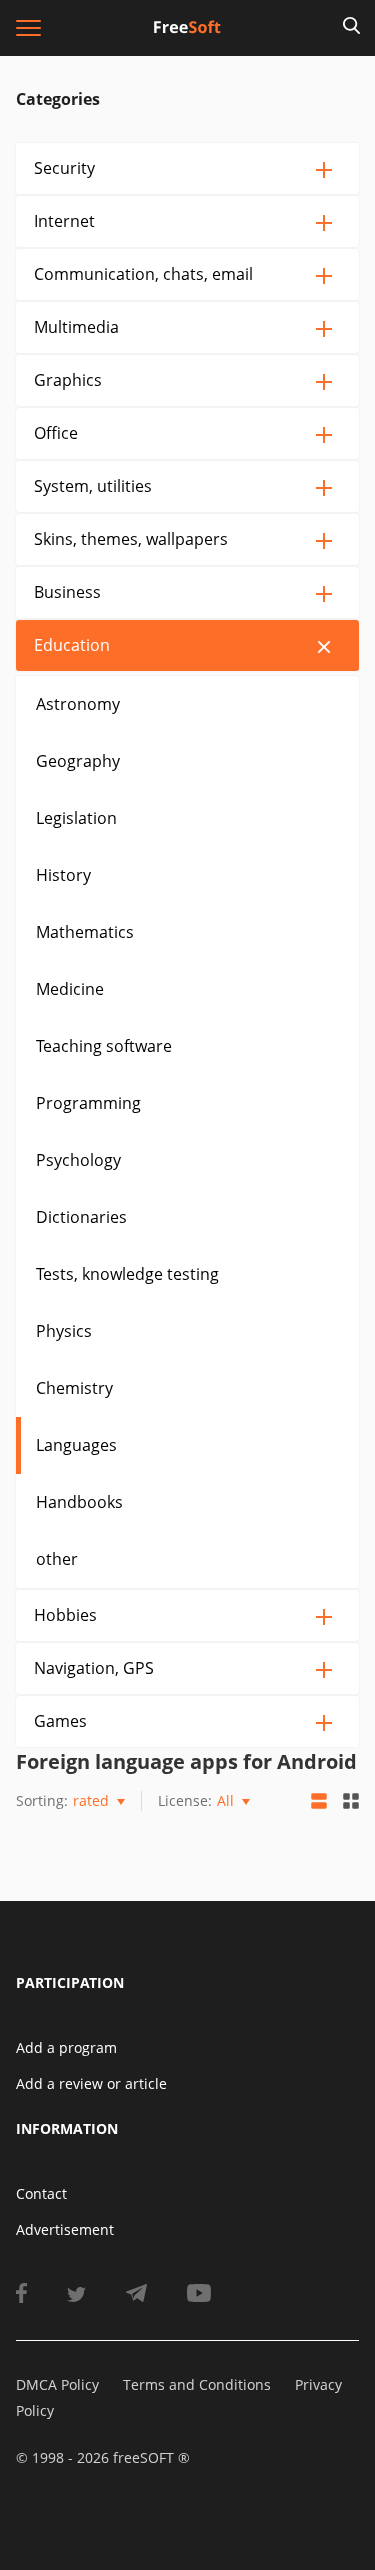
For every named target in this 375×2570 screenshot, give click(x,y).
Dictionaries (81, 1217)
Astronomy (78, 704)
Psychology (78, 1160)
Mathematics (85, 932)
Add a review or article (91, 2083)
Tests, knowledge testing (127, 1274)
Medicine (70, 989)
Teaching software (104, 1046)
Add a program (66, 2047)
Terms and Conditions (197, 2384)
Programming (88, 1103)
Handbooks (79, 1502)
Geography (78, 761)
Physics (64, 1331)
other (57, 1559)
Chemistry (74, 1388)
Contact (41, 2193)
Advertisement (65, 2229)
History (63, 875)
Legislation (76, 818)
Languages (76, 1445)
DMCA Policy (57, 2384)
